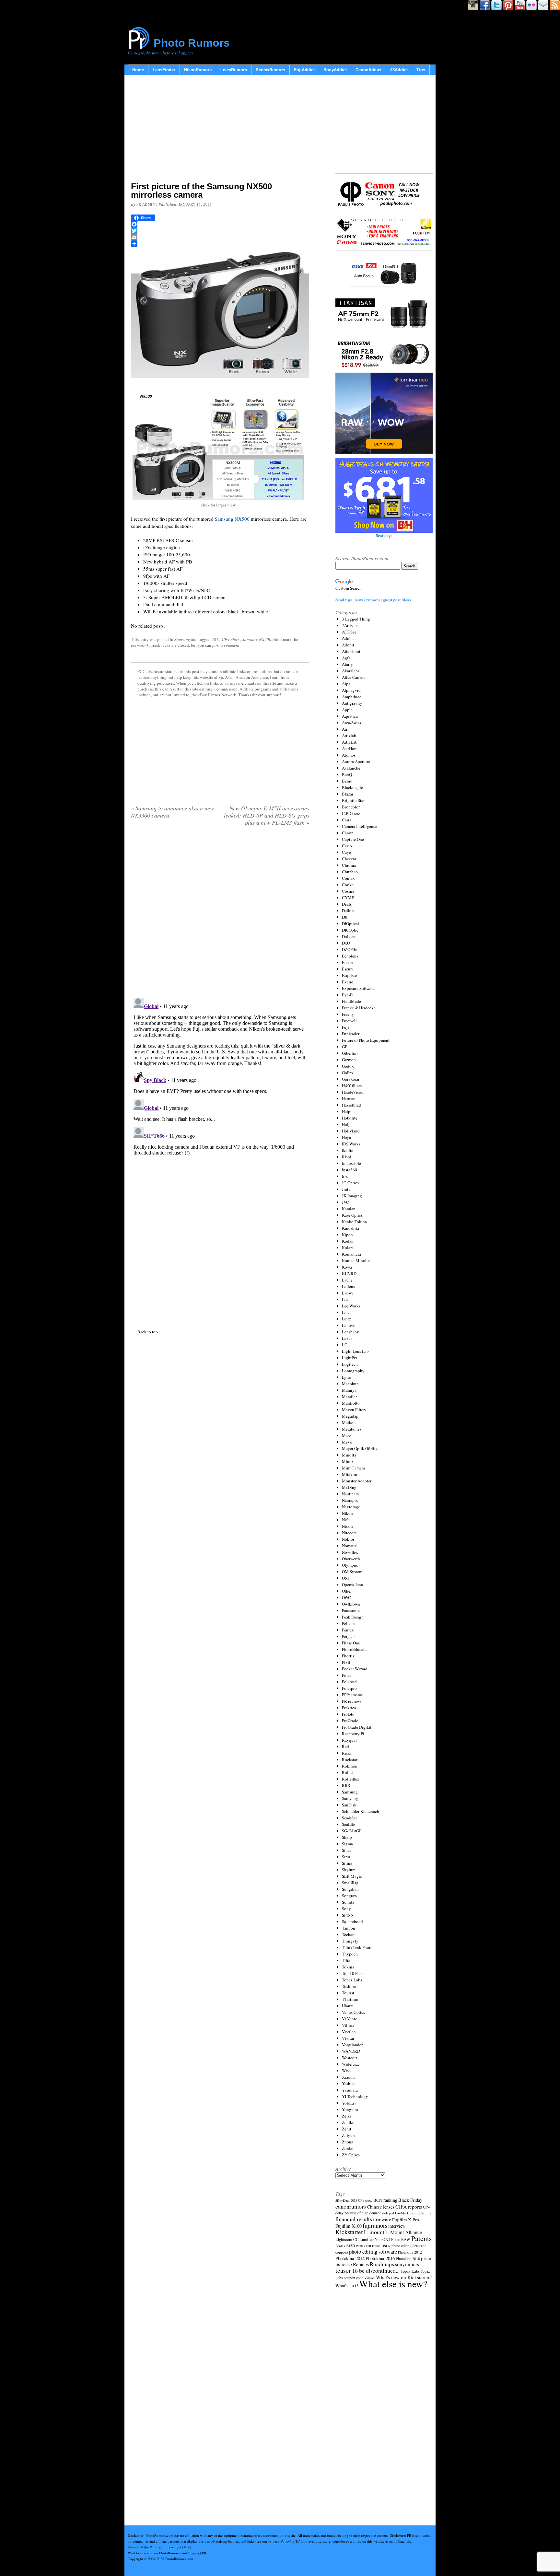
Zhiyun (348, 2135)
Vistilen (349, 2032)
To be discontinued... (376, 2270)
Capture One (353, 839)
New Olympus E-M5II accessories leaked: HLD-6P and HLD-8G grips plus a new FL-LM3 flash (267, 815)
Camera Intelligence (360, 826)
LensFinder (164, 70)
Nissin (347, 1526)
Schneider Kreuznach (361, 1811)
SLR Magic (352, 1876)
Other (347, 1591)
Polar (346, 1675)
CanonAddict (368, 70)
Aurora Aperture (356, 761)
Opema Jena (352, 1584)
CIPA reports (409, 2206)
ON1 (346, 1578)
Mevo (347, 1442)
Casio (347, 846)
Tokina (348, 1967)
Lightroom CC (347, 2239)
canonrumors (351, 2206)
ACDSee (349, 632)
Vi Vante (350, 2019)
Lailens (348, 1286)
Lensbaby (350, 1332)
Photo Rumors (192, 43)
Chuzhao (350, 872)
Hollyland (351, 1131)
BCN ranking (385, 2200)
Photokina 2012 (410, 2252)
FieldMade (351, 1001)
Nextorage (351, 1507)
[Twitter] (220, 231)
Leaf (346, 1299)
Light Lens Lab (355, 1351)
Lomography (353, 1371)
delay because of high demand (358, 2213)
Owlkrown (351, 1604)
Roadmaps (382, 2264)
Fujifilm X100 (349, 2226)
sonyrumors (407, 2264)
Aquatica (350, 716)
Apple (347, 710)
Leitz (346, 1319)
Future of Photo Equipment (366, 1040)
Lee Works (351, 1306)
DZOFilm (350, 949)
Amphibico (352, 697)
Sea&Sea (350, 1818)
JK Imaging (352, 1196)
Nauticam (350, 1494)
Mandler (349, 1397)
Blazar (348, 794)
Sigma (347, 1844)
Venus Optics (353, 2012)
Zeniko (348, 2122)
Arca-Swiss (351, 723)
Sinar (346, 1850)
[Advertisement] (220, 130)
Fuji (345, 1027)
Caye (346, 852)
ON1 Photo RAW (396, 2239)
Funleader (351, 1034)
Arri (345, 729)
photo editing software (373, 2251)
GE (345, 1047)
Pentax (348, 1630)
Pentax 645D (345, 2246)
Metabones (352, 1429)
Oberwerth (351, 1559)
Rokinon (350, 1766)
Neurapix (350, 1500)
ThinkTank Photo (357, 1947)
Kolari (347, 1247)
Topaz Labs (352, 1980)
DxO (346, 943)
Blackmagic (352, 787)
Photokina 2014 (350, 2258)
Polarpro (349, 1688)
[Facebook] (220, 224)
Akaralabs (351, 671)
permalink (140, 645)
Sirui (346, 1857)
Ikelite (348, 1150)
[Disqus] (220, 1076)
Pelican (348, 1623)
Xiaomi (348, 2077)
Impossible (351, 1163)
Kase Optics (352, 1215)
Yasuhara (350, 2090)
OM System (352, 1572)
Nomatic (349, 1546)
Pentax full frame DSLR (373, 2246)
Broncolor (351, 807)
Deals (347, 904)
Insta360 (350, 1170)
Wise (346, 2071)
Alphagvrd (351, 690)
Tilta (346, 1960)
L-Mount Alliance (404, 2232)
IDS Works (351, 1144)
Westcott (350, 2058)
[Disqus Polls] (220, 914)
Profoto (348, 1714)
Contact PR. (198, 2553)
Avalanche (351, 768)
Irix (345, 1176)
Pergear (348, 1636)
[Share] (220, 244)
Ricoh (347, 1753)
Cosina (348, 891)
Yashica (349, 2083)
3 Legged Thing (356, 619)
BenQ (347, 774)
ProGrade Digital (357, 1727)
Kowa (347, 1267)
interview (397, 2226)
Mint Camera (353, 1468)
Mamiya (349, 1390)
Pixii (346, 1662)
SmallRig (350, 1883)
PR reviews (352, 1701)
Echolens (350, 956)
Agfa (346, 658)
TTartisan (350, 1999)
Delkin (348, 911)
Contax (348, 878)
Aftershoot (351, 651)
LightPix (350, 1358)
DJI (345, 917)
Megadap (350, 1416)
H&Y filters (352, 1085)
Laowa (348, 1293)
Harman (349, 1098)
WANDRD (351, 2051)
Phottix (348, 1656)
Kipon (347, 1235)
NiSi (346, 1520)
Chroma (349, 865)
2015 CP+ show (226, 639)
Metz (346, 1435)
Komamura (351, 1254)
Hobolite (350, 1118)
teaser (343, 2270)
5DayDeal (343, 2200)
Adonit (348, 645)
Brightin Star (353, 800)
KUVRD (349, 1273)
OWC (346, 1597)
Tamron (349, 1928)
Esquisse (350, 975)
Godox (348, 1066)
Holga (347, 1124)
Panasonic (351, 1610)
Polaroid (349, 1682)
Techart (348, 1934)
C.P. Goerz (351, 813)
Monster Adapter (357, 1481)
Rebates (361, 2264)
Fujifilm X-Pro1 (407, 2220)
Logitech (350, 1364)
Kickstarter (349, 2232)
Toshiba (349, 1986)
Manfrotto (351, 1403)
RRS (346, 1785)
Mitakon (350, 1474)
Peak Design (353, 1617)
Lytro (347, 1377)
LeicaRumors (234, 70)
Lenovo (349, 1325)
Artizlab (349, 736)
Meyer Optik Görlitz (360, 1448)
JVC (345, 1202)
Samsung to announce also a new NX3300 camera (172, 812)
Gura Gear (351, 1079)
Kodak (348, 1241)
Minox (348, 1461)
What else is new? (393, 2284)
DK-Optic (350, 930)
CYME (348, 898)
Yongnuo (350, 2109)
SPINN (348, 1915)
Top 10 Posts (353, 1973)
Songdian (350, 1889)
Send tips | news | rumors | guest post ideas (373, 600)
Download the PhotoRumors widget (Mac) (159, 2547)
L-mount (374, 2232)
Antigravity (352, 703)
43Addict (399, 70)
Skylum (349, 1870)
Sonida (348, 1902)
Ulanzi (348, 2006)
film (428, 2213)
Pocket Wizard (355, 1669)
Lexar (347, 1338)
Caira (347, 820)
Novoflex (350, 1552)
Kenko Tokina (354, 1222)
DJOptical (350, 923)
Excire (348, 982)
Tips (421, 70)
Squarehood (352, 1921)
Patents (421, 2238)
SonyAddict (335, 70)
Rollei (347, 1772)
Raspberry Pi (353, 1734)
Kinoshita (350, 1228)
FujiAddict (304, 70)
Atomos (349, 755)
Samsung (182, 639)
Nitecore (349, 1533)
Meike (348, 1422)
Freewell (349, 1021)
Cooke (348, 885)
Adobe (348, 638)
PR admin (146, 204)
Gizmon (349, 1060)
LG (345, 1345)
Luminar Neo (370, 2239)
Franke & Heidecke (359, 1008)
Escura (348, 969)
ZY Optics (351, 2155)
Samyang (350, 1798)
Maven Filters (354, 1410)
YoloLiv (349, 2103)
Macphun (350, 1384)
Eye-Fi (348, 995)
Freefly (348, 1014)
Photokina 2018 (408, 2258)
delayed (388, 2213)
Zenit (347, 2129)
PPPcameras (352, 1695)
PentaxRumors (270, 70)
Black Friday (410, 2200)
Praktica (349, 1708)
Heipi (347, 1111)
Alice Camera (354, 677)
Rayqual (349, 1740)
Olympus (350, 1565)
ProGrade (350, 1721)
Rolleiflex (351, 1779)
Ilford (347, 1157)
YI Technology (355, 2096)
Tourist (348, 1993)
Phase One (351, 1643)
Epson (347, 962)
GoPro (347, 1073)
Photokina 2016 (380, 2258)
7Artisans (350, 625)
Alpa (346, 684)
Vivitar (348, 2038)
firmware (382, 2219)
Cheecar (349, 859)
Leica (347, 1312)
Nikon (347, 1513)
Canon (348, 833)
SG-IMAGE (352, 1831)
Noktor (348, 1539)
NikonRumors (198, 70)
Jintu (346, 1189)
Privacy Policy (279, 2541)
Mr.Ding (349, 1487)
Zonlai (348, 2148)
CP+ (426, 2207)
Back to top (148, 1332)
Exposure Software (358, 988)
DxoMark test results (410, 2213)
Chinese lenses (381, 2207)
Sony (346, 1909)
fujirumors (375, 2225)
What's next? (347, 2286)
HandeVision (353, 1092)
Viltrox (348, 2025)
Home (138, 70)
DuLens (349, 936)
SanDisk (349, 1805)
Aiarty (347, 664)
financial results (354, 2219)
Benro (347, 781)
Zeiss (346, 2116)
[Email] (220, 237)
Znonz (348, 2142)
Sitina (347, 1863)
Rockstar (350, 1759)
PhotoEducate (354, 1649)
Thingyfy (350, 1941)
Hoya (346, 1137)
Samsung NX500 (232, 519)
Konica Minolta (356, 1260)
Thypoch (350, 1954)
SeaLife (349, 1824)
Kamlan (349, 1209)
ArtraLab (350, 742)
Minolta (349, 1455)
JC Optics (350, 1183)
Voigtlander (352, 2045)
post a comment (226, 645)
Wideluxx (351, 2064)
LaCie (347, 1280)
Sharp (347, 1837)
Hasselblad (351, 1105)
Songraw (350, 1896)
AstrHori (349, 748)
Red (345, 1746)
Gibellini (350, 1053)
